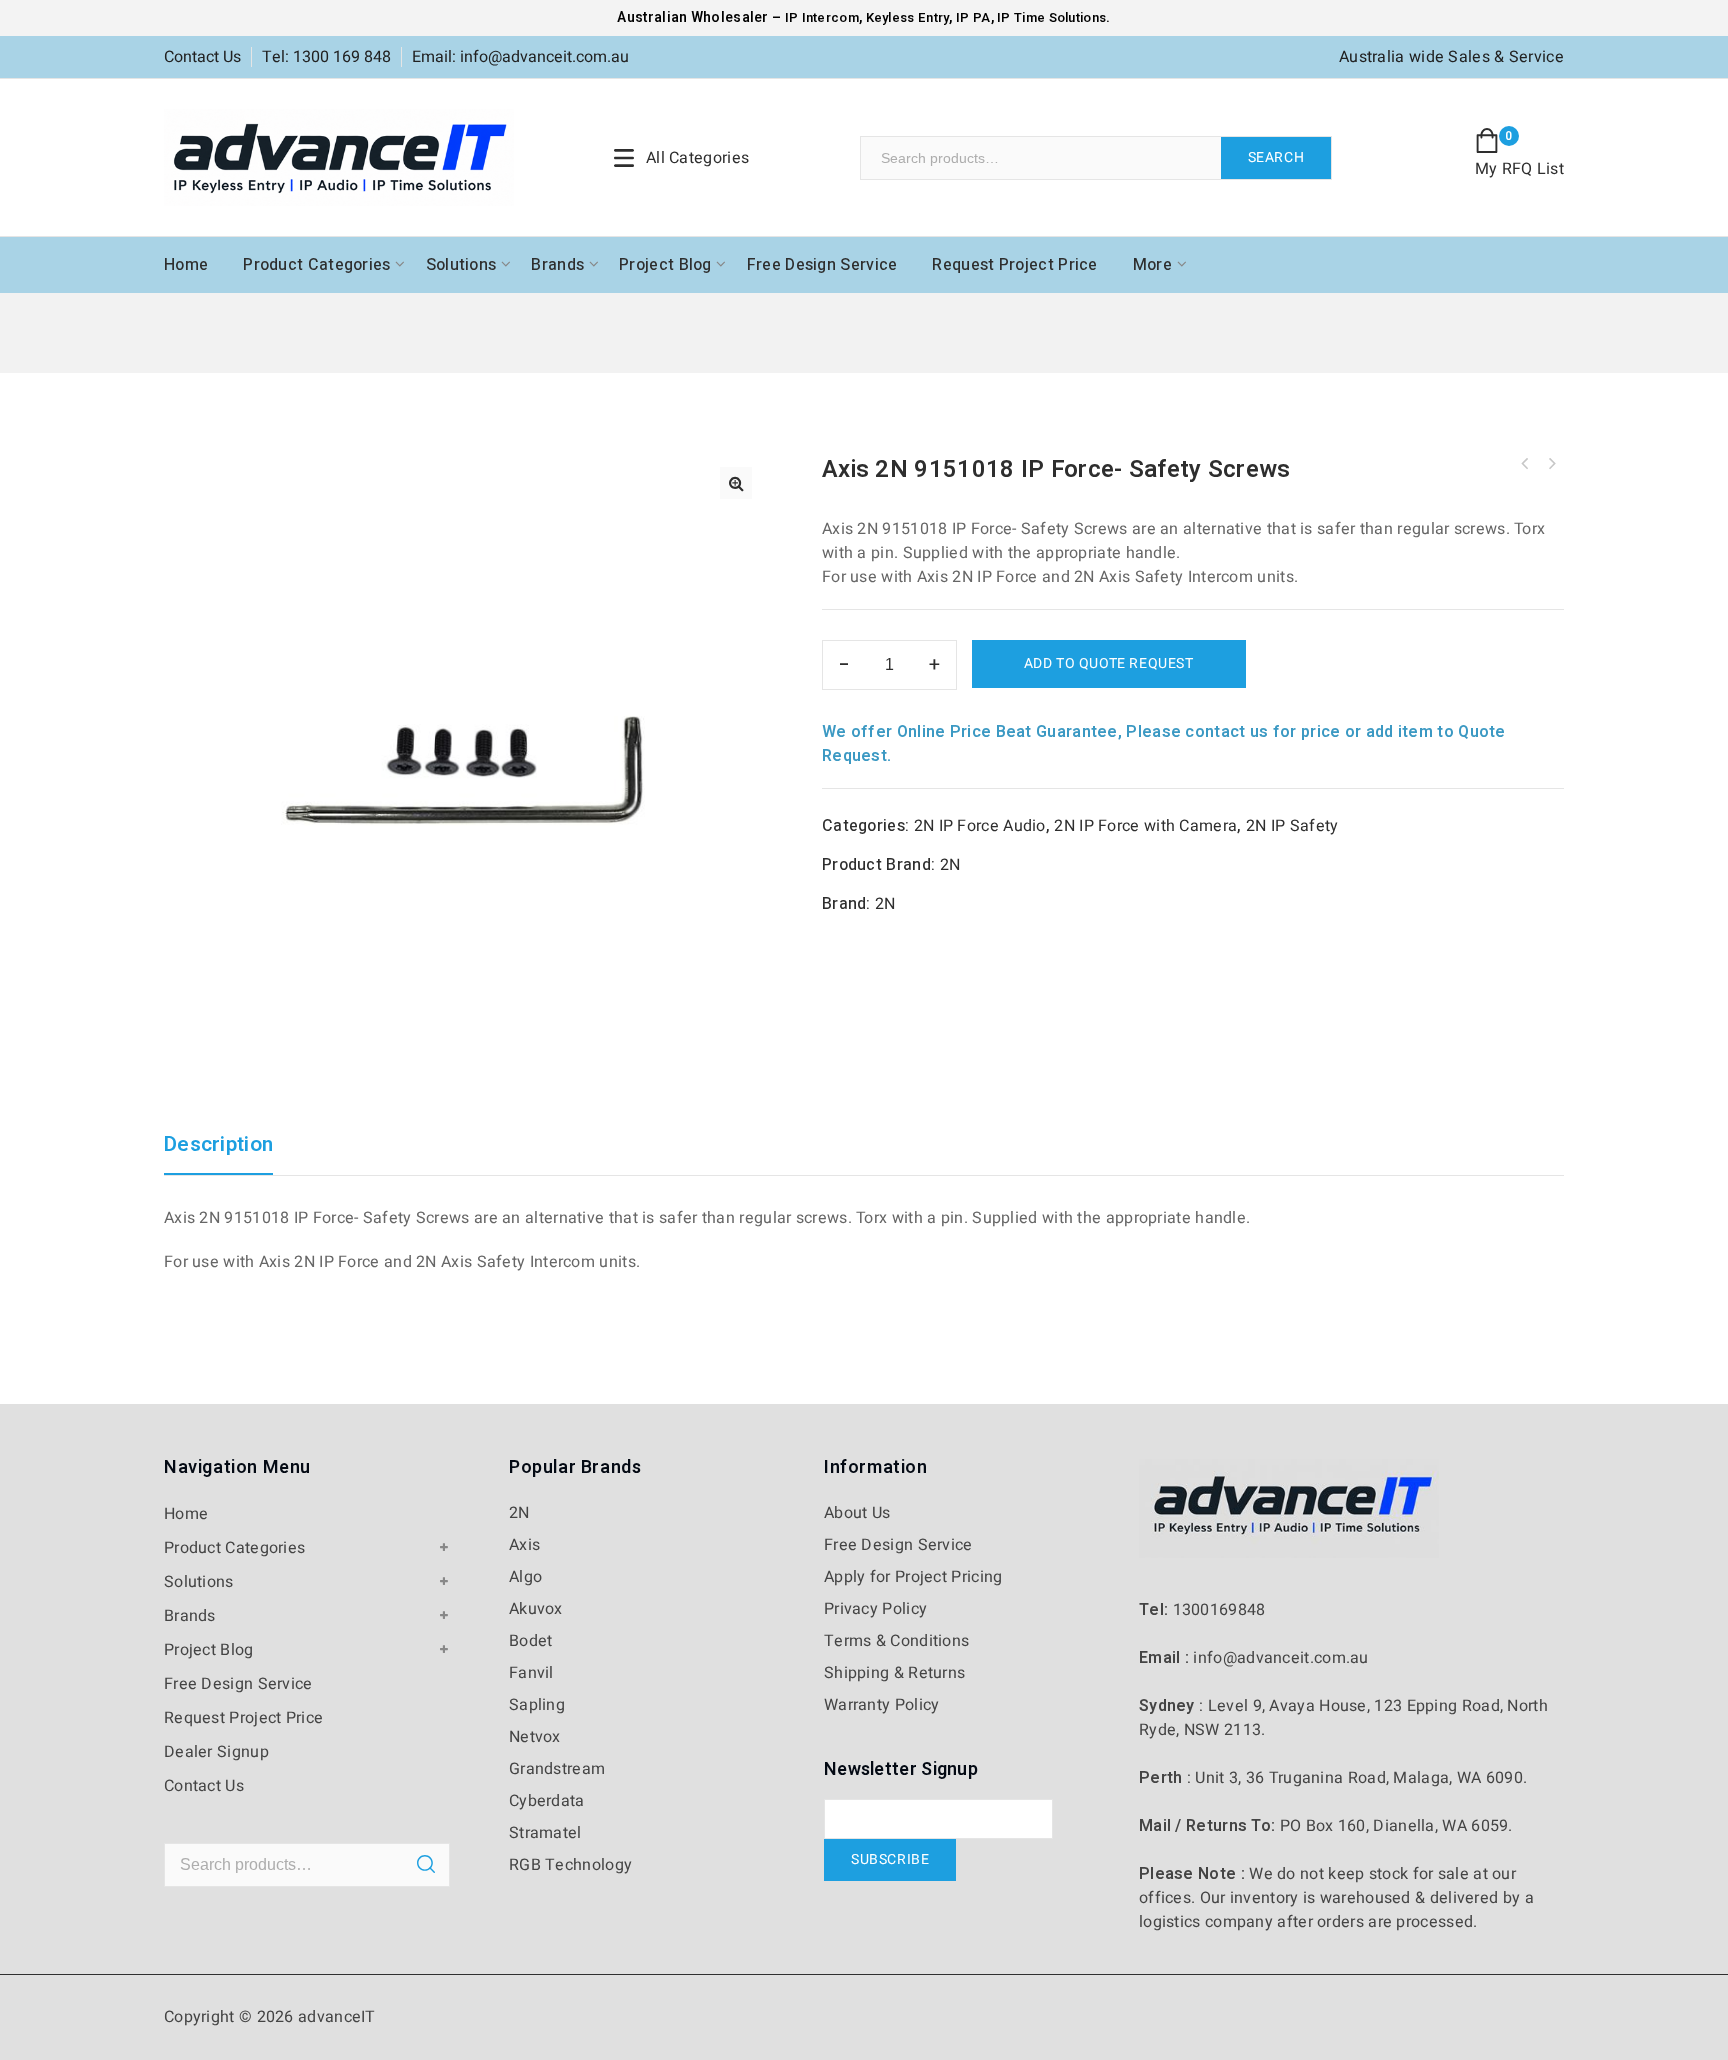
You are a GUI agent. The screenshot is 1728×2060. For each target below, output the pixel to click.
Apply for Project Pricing (913, 1577)
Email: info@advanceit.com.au (520, 57)
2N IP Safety (1292, 826)
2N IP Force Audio (980, 826)
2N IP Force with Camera (1145, 826)
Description (218, 1146)
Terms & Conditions (896, 1641)
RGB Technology (570, 1865)
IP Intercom (822, 17)
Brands (557, 265)
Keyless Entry (905, 17)
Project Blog (665, 265)
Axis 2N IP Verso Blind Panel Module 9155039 (1525, 464)
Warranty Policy (882, 1705)
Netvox (535, 1737)
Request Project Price (1014, 265)
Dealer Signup (216, 1752)
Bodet (531, 1641)
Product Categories (316, 265)
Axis (524, 1545)
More (1152, 265)
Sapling (537, 1705)
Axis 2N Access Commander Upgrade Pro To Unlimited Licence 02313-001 (1551, 464)
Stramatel (545, 1833)
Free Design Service (822, 265)
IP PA (973, 17)
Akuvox (536, 1609)
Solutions (461, 265)
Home (186, 265)
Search (1276, 157)
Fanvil (531, 1673)
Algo (525, 1577)
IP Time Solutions (1051, 17)
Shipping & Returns (894, 1673)
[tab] (228, 1154)
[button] (736, 483)
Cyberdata (547, 1801)
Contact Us (202, 57)
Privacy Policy (875, 1609)
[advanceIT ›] (339, 157)
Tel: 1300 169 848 (326, 57)
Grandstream (557, 1769)
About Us (857, 1513)
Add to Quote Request (1109, 663)
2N (950, 865)
